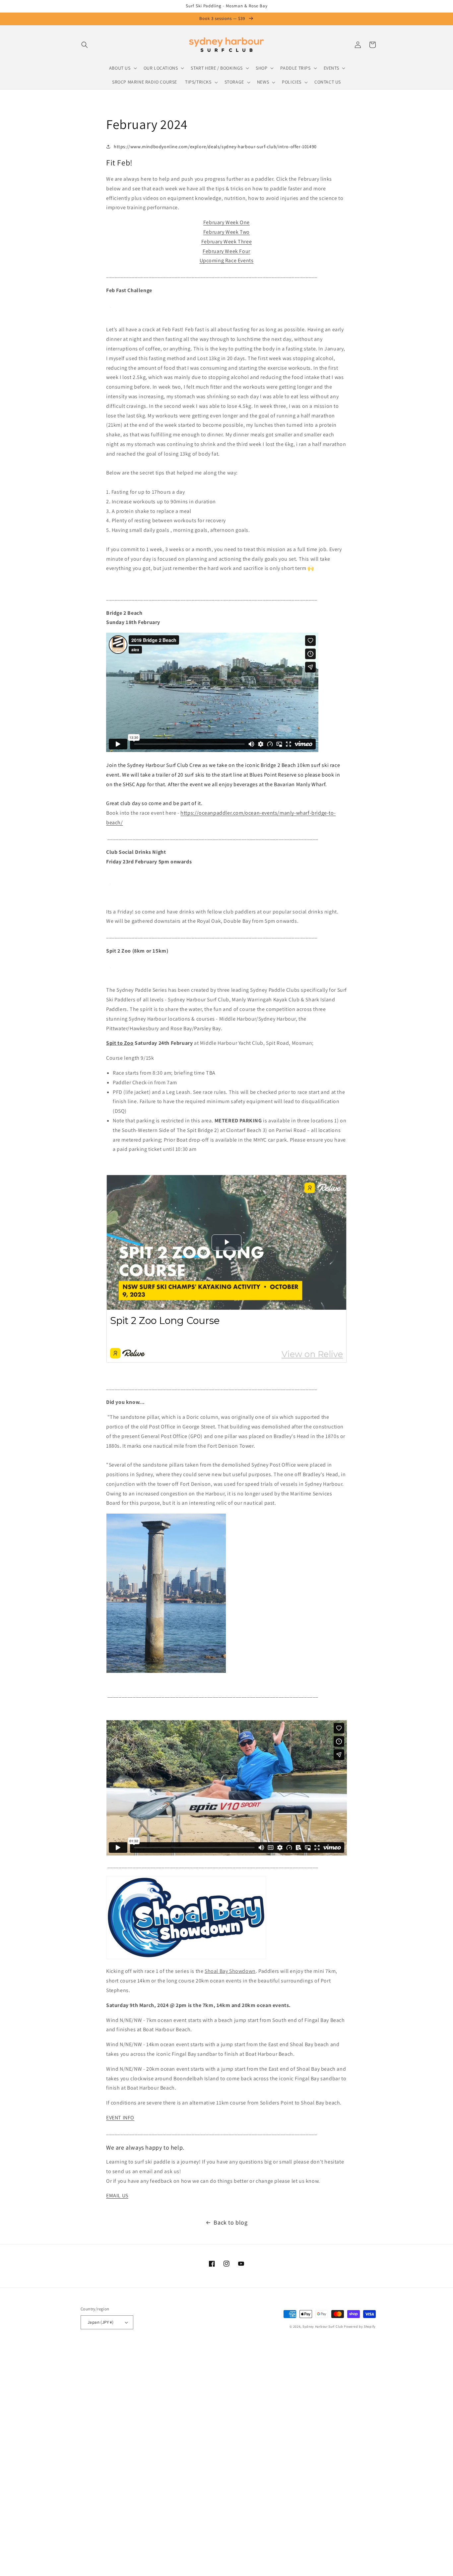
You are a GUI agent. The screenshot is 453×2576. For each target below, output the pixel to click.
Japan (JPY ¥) (100, 2322)
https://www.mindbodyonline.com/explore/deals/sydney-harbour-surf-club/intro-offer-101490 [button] (215, 147)
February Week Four (227, 251)
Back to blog (230, 2222)
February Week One (227, 222)
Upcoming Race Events (227, 260)
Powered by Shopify (360, 2326)
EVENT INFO (120, 2118)
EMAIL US (117, 2196)
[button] (85, 45)
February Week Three (227, 242)
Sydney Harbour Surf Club (323, 2326)
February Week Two (227, 232)
